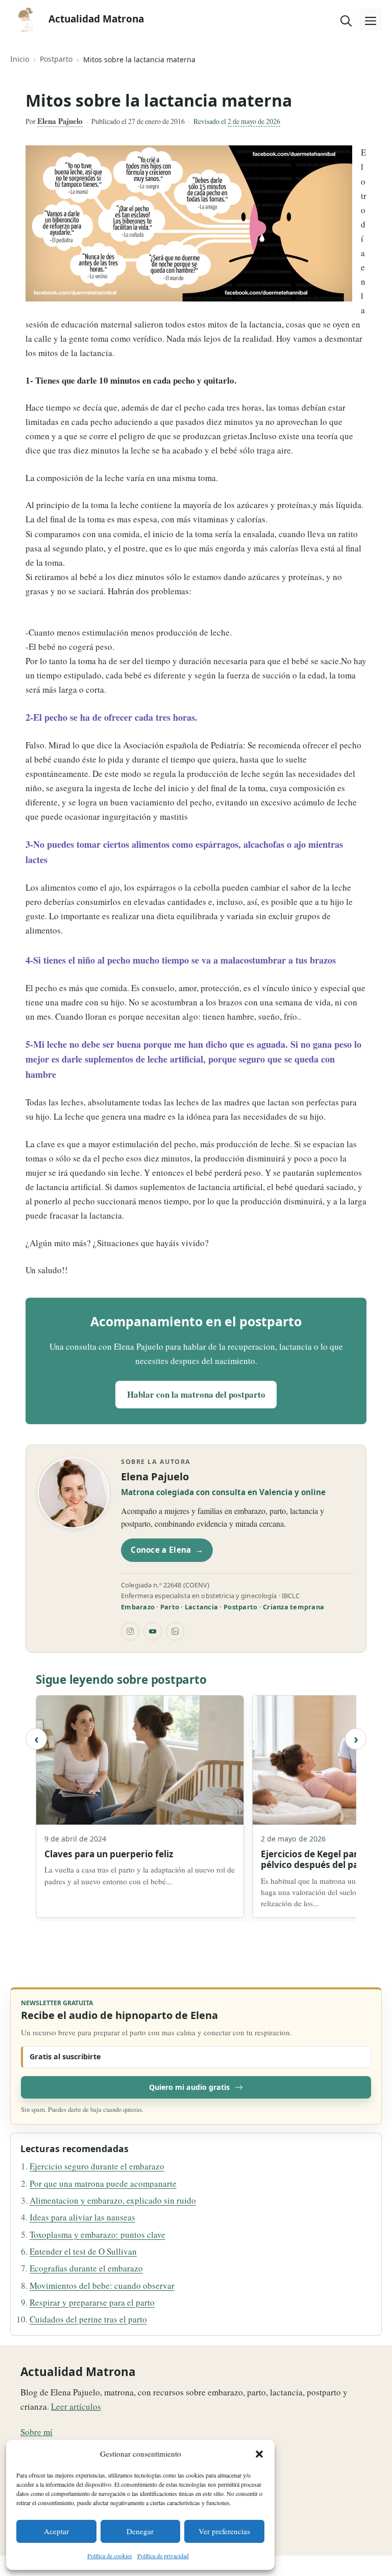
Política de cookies (110, 2556)
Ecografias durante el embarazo (86, 2268)
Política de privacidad (163, 2556)
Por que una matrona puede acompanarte (103, 2183)
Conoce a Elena (167, 1550)
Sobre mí (36, 2432)
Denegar (140, 2531)
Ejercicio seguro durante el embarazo (97, 2166)
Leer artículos (76, 2406)
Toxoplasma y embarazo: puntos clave (97, 2234)
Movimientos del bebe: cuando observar (102, 2285)
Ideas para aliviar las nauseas (82, 2217)
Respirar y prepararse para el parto (92, 2302)
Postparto (56, 59)
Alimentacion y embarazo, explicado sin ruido (113, 2200)
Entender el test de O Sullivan (83, 2251)
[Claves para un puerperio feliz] (140, 1760)
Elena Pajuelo (60, 121)
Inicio (20, 59)
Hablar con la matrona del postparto (196, 1394)
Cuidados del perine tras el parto (88, 2319)
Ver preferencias (224, 2531)
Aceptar (56, 2531)
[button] (259, 2454)
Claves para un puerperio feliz (109, 1854)
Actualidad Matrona (96, 19)
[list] (196, 1808)
